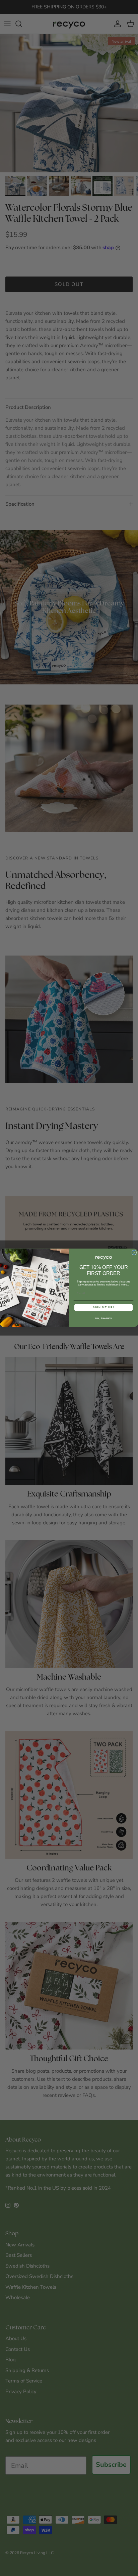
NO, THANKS (103, 1318)
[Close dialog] (134, 1253)
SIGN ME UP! (103, 1307)
